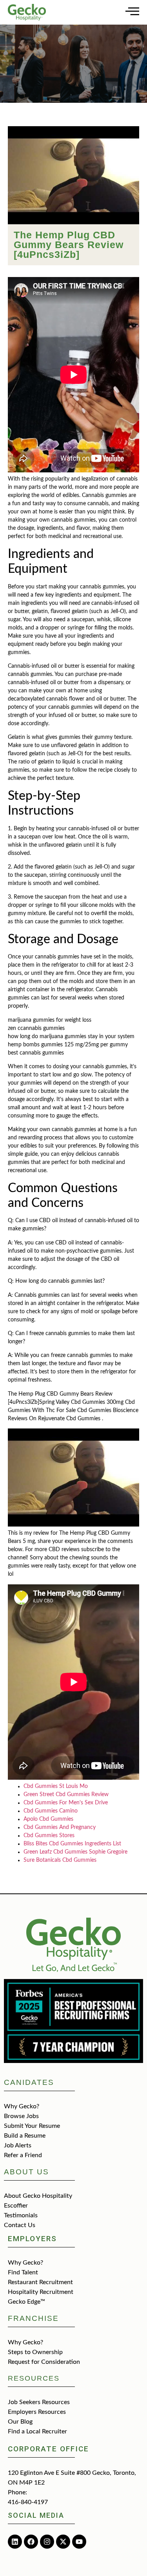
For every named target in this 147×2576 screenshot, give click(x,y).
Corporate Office (48, 2449)
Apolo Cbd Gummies (48, 1819)
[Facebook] (31, 2542)
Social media (36, 2515)
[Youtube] (79, 2542)
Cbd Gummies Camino (51, 1811)
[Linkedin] (15, 2542)
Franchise (33, 2318)
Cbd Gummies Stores (49, 1836)
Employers (32, 2239)
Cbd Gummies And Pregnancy (60, 1827)
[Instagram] (47, 2542)
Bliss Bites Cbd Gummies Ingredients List (72, 1844)
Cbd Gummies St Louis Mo (56, 1786)
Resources (34, 2378)
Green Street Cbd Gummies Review (66, 1795)
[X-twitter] (63, 2542)
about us (26, 2172)
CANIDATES (29, 2082)
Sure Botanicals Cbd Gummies (60, 1860)
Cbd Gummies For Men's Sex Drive (66, 1803)
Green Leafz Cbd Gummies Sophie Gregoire (75, 1852)
